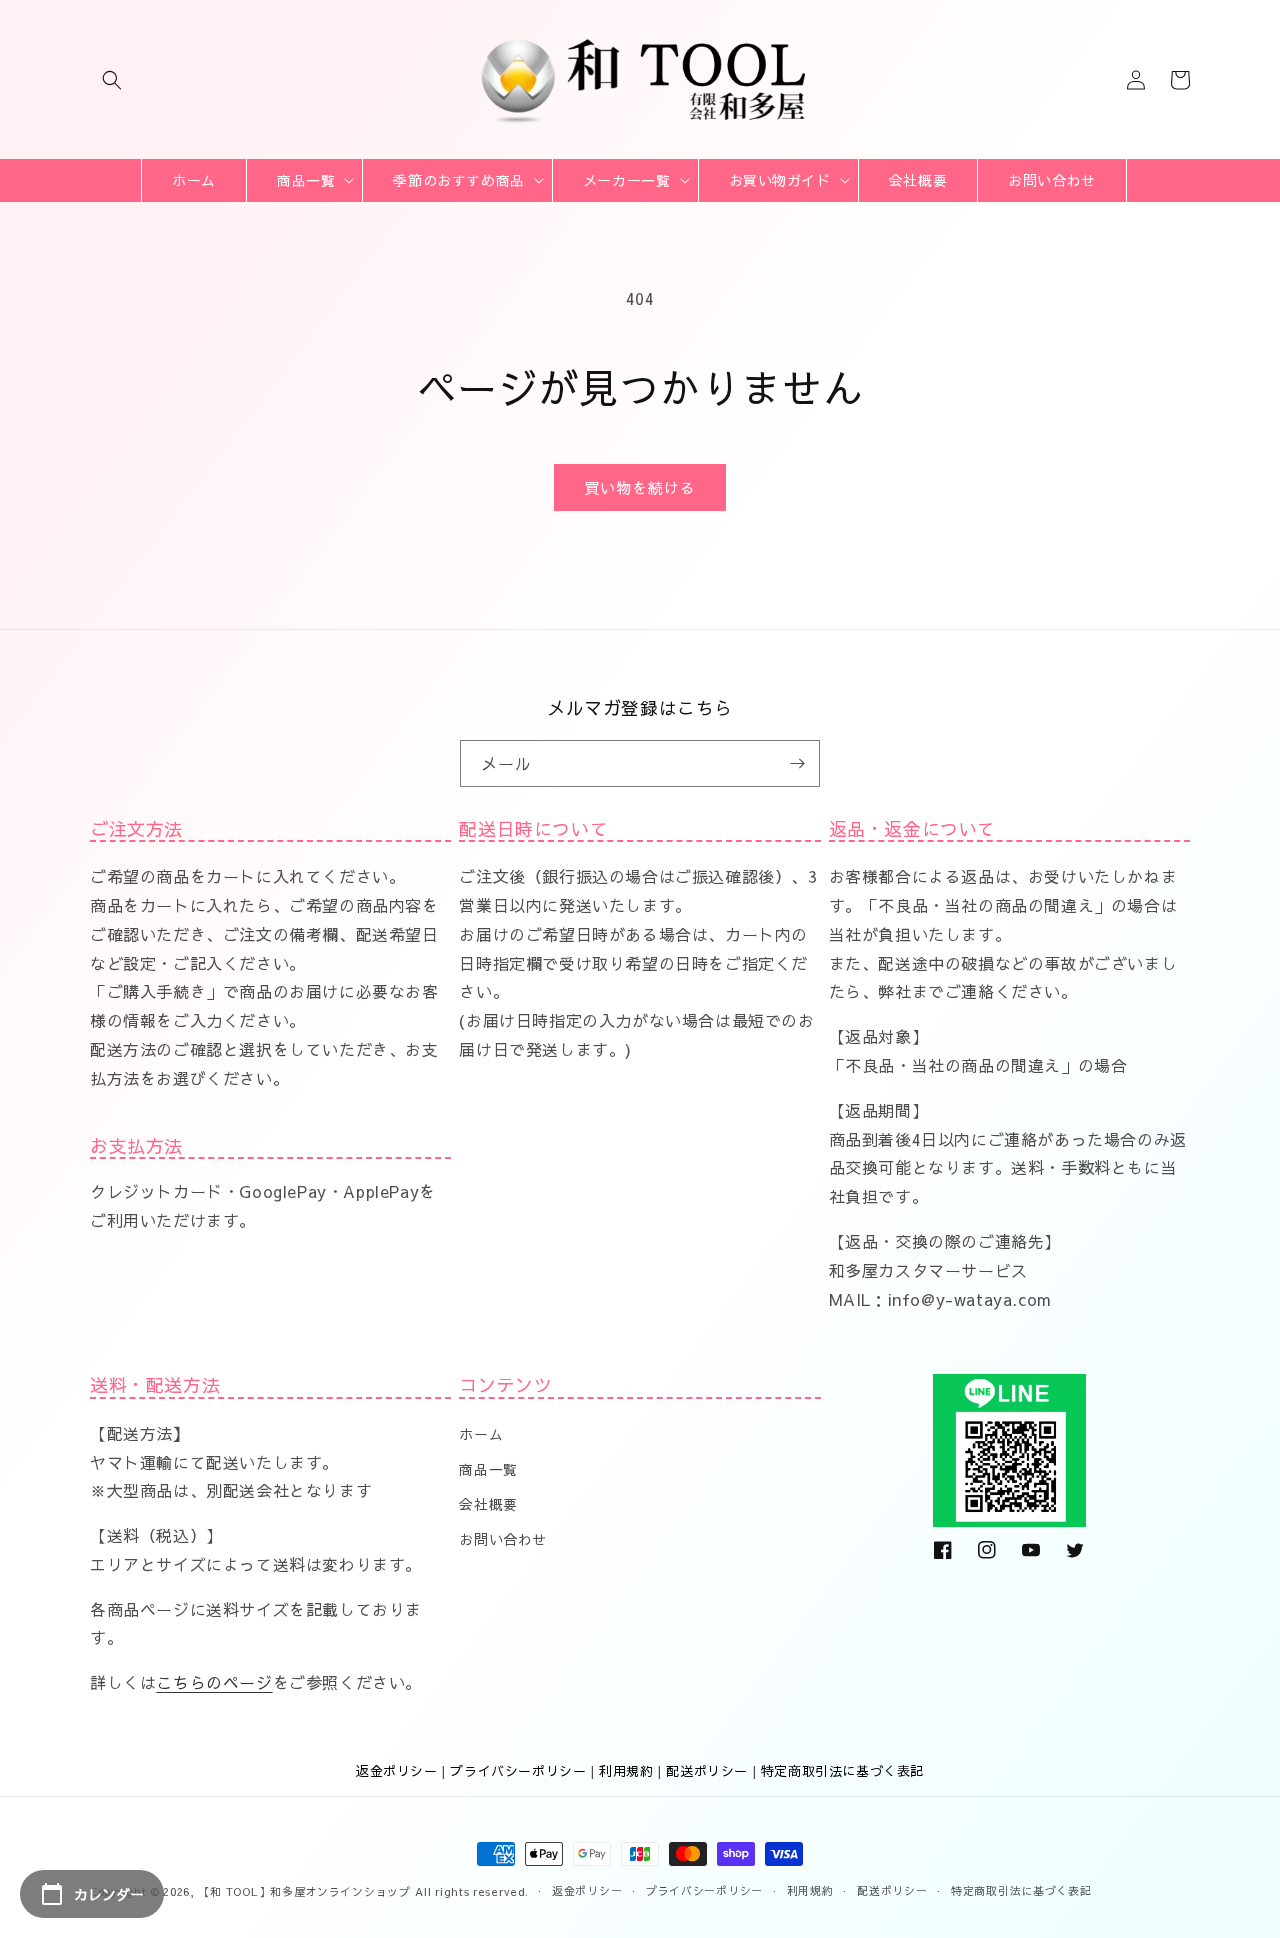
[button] (112, 80)
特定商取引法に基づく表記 (842, 1771)
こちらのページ (214, 1682)
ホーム (481, 1434)
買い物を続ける (640, 487)
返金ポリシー (397, 1771)
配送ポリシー (707, 1771)
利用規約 (626, 1771)
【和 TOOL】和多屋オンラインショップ (305, 1891)
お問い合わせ (503, 1539)
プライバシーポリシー (518, 1771)
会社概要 (488, 1504)
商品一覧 (488, 1469)
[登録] (797, 763)
